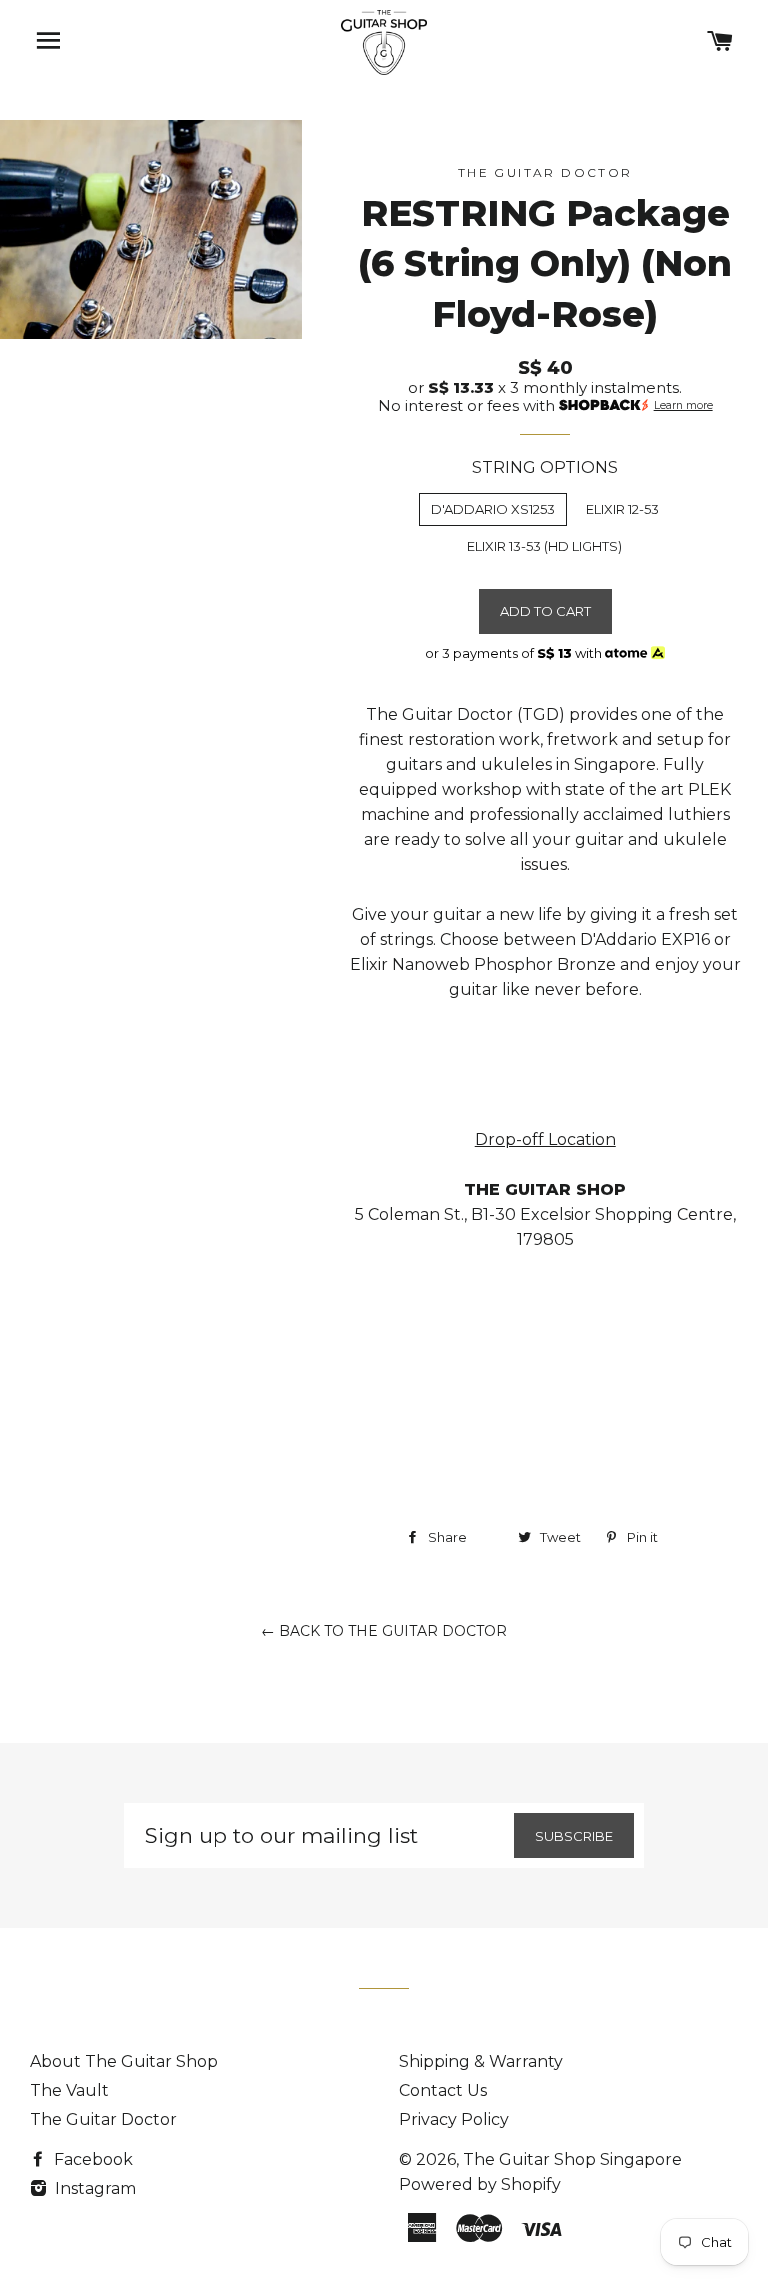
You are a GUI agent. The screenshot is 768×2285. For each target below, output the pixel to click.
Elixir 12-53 (622, 509)
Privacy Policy (454, 2119)
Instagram (93, 2188)
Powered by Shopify (480, 2184)
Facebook (91, 2159)
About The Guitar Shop (124, 2061)
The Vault (69, 2090)
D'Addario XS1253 (493, 509)
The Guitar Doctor (103, 2119)
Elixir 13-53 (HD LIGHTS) (544, 546)
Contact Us (443, 2090)
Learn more (683, 406)
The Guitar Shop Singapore (572, 2159)
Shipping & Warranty (481, 2061)
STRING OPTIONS (545, 467)
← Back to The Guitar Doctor (384, 1631)
